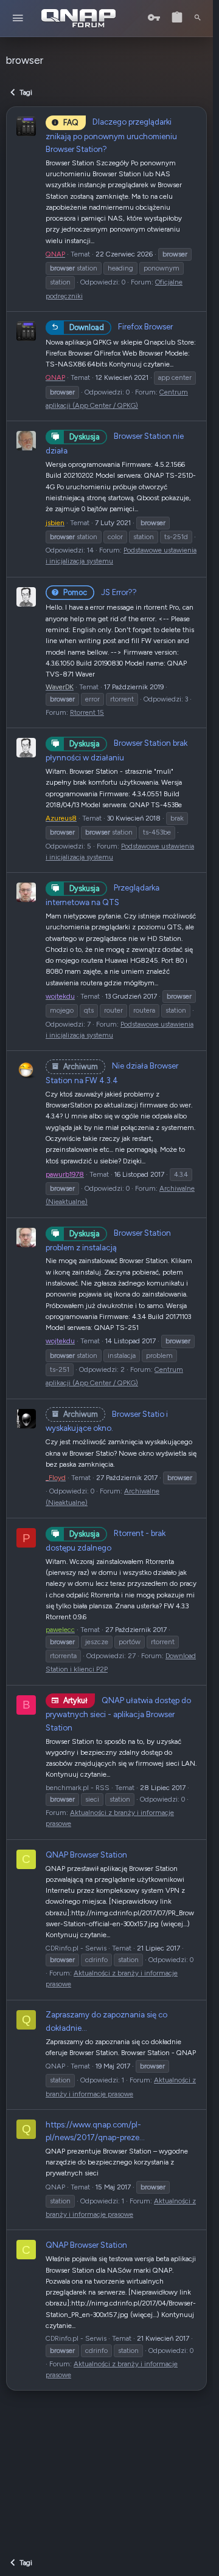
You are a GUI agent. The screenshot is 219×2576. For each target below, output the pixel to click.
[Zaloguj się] (154, 18)
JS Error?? (100, 592)
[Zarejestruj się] (177, 18)
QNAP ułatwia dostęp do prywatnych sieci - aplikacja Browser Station (118, 1714)
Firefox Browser (121, 326)
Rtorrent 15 (87, 712)
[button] (18, 19)
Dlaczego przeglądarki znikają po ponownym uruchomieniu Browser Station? (111, 135)
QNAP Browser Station (86, 1855)
